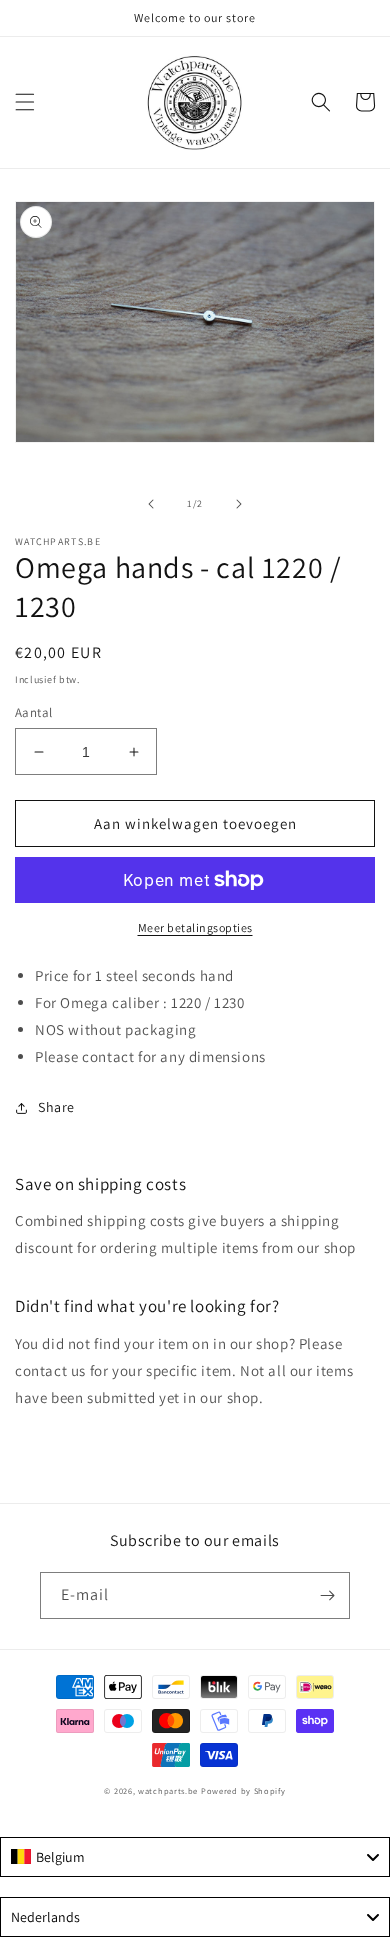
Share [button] (56, 1107)
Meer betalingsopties (195, 927)
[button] (25, 102)
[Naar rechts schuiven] (239, 504)
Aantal (33, 712)
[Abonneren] (327, 1595)
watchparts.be (168, 1790)
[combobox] (195, 1857)
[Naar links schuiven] (151, 504)
